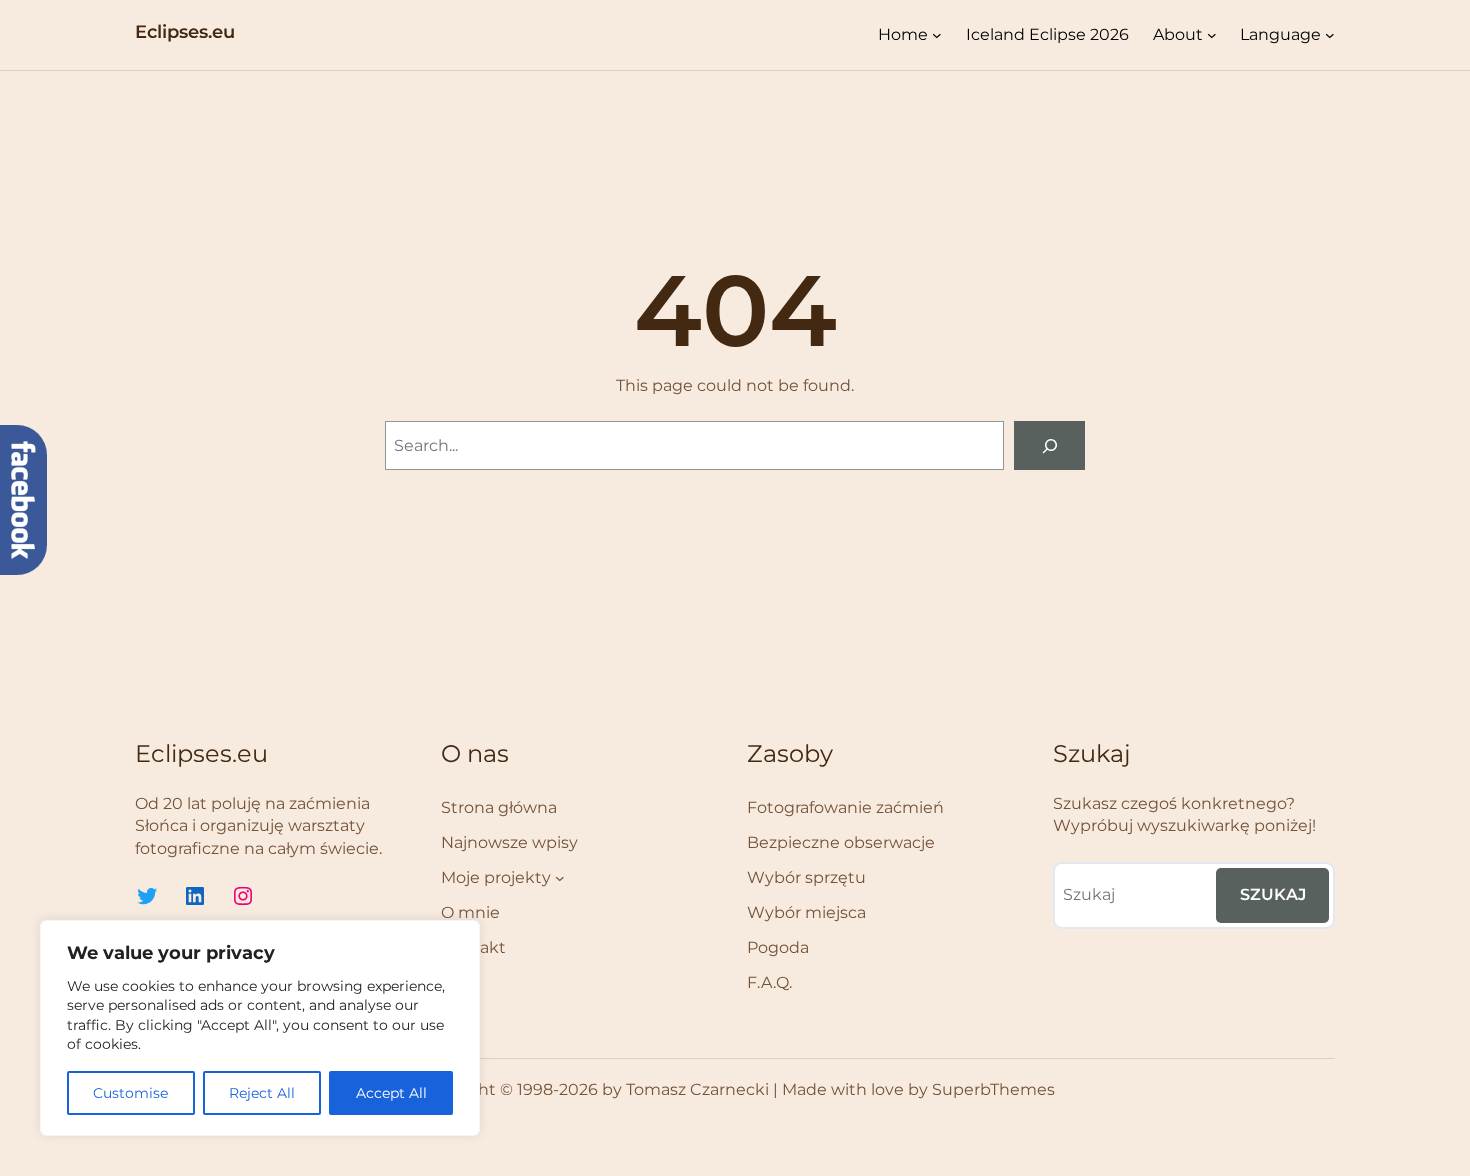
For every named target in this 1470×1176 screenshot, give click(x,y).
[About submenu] (1212, 35)
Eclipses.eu (185, 32)
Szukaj (1273, 894)
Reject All (262, 1093)
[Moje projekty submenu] (560, 878)
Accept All (391, 1093)
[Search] (1049, 445)
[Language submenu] (1330, 35)
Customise (130, 1093)
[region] (260, 1028)
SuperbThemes (993, 1089)
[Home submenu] (937, 35)
